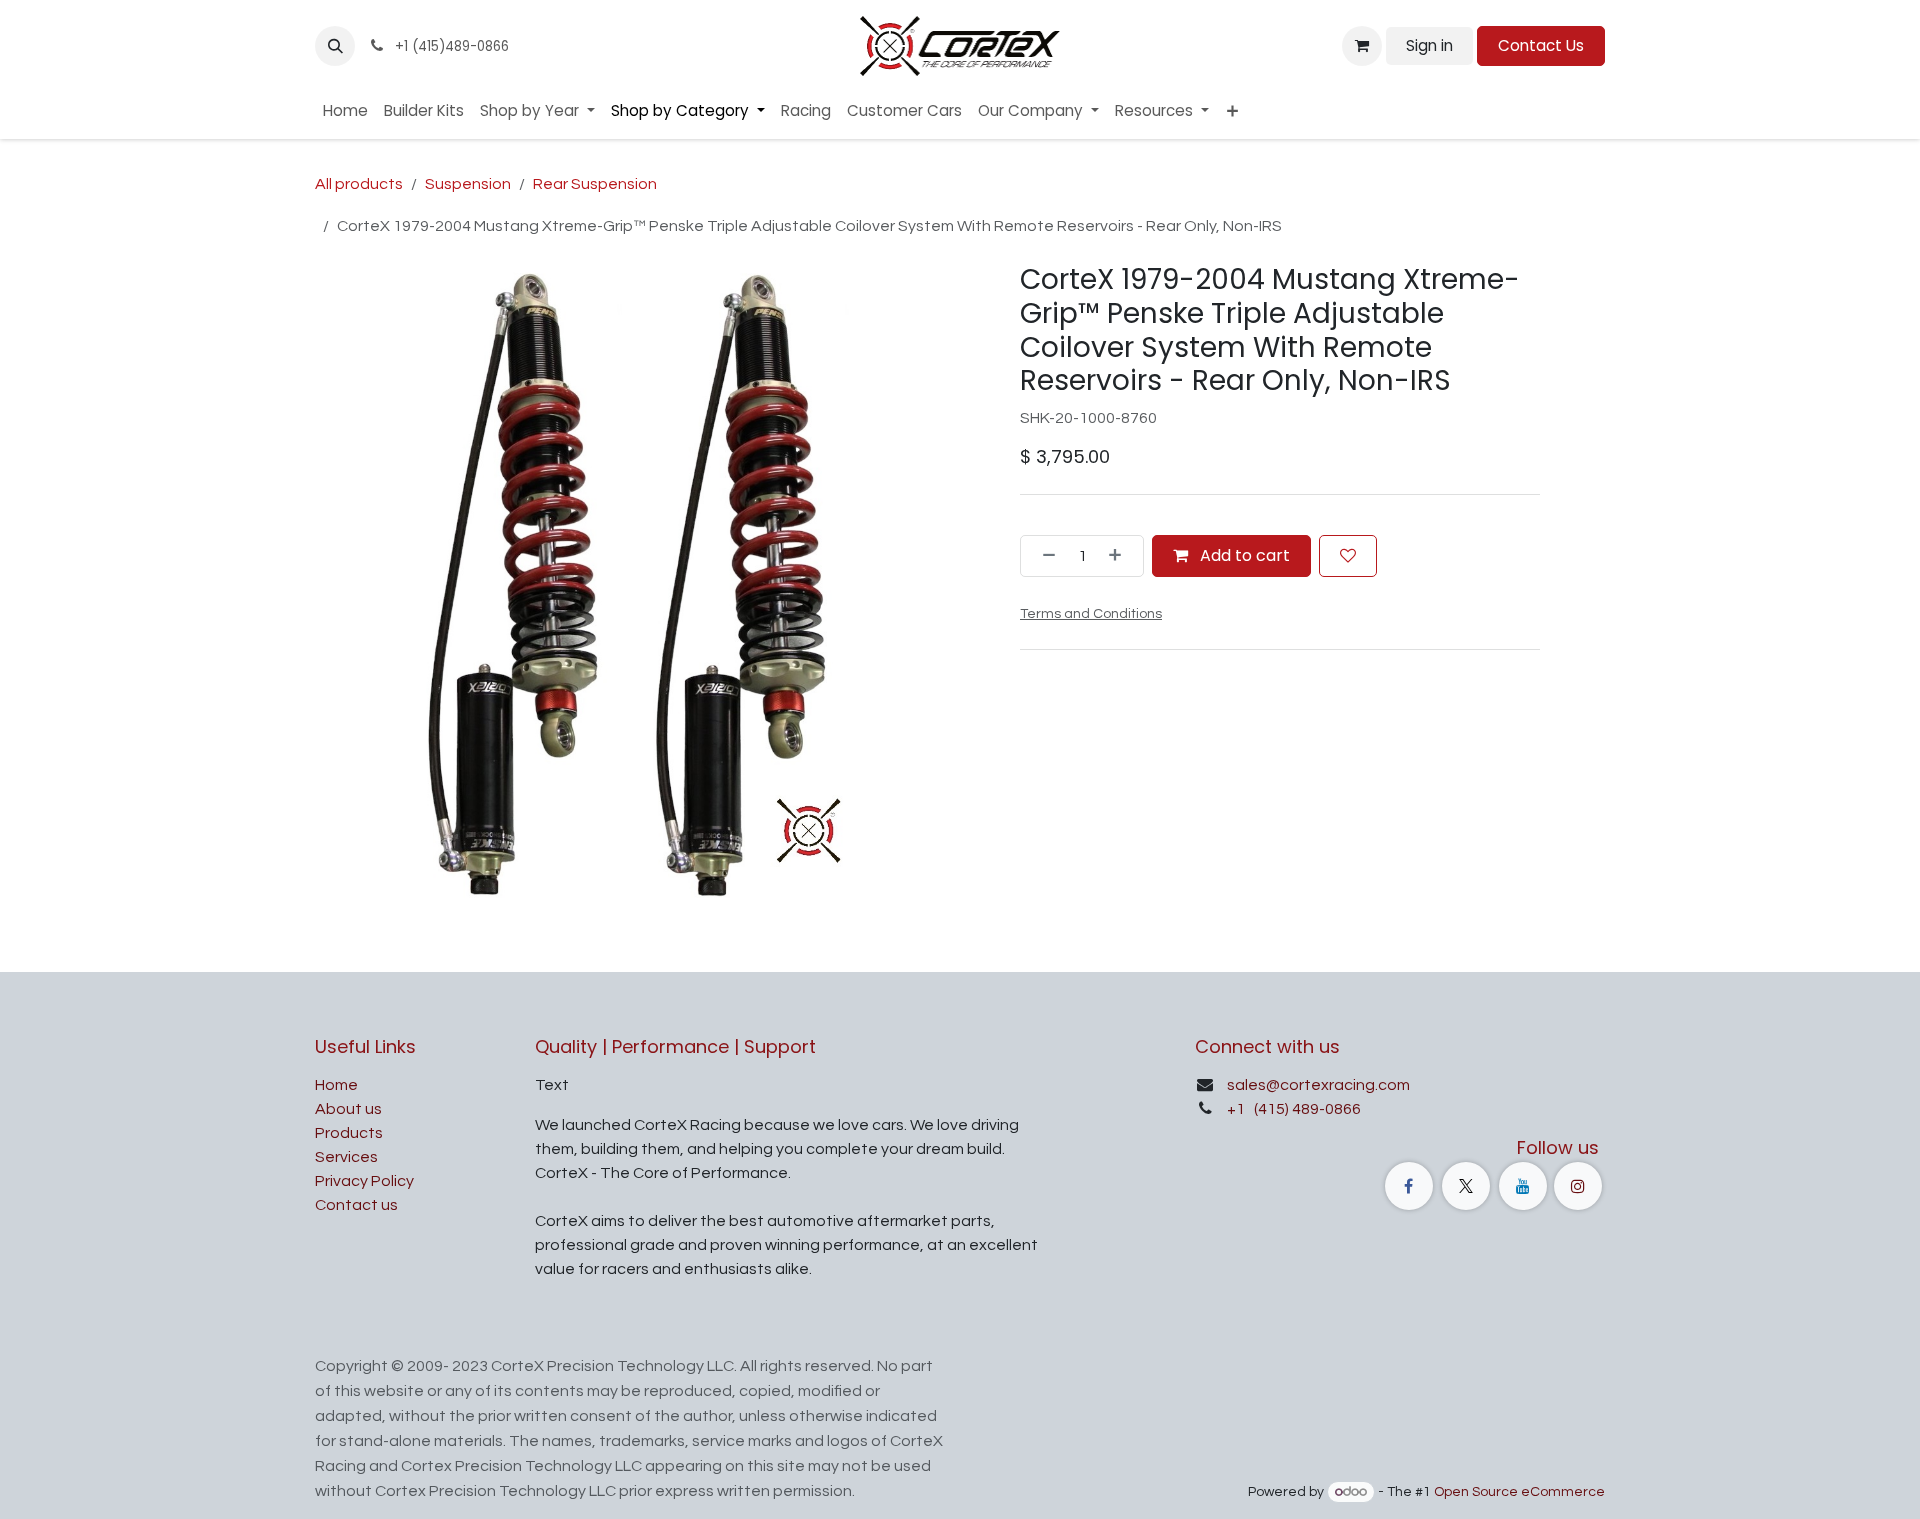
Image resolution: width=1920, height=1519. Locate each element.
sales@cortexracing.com (1318, 1085)
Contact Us (1541, 45)
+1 (1237, 1109)
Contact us (356, 1205)
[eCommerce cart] (1362, 46)
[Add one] (1121, 555)
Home (336, 1085)
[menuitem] (345, 111)
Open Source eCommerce (1519, 1492)
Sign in (1429, 45)
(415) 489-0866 (1306, 1109)
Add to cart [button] (1243, 554)
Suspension (468, 184)
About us (348, 1109)
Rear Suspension (595, 184)
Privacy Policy (364, 1181)
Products (349, 1133)
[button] (335, 46)
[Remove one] (1043, 555)
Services (346, 1157)
